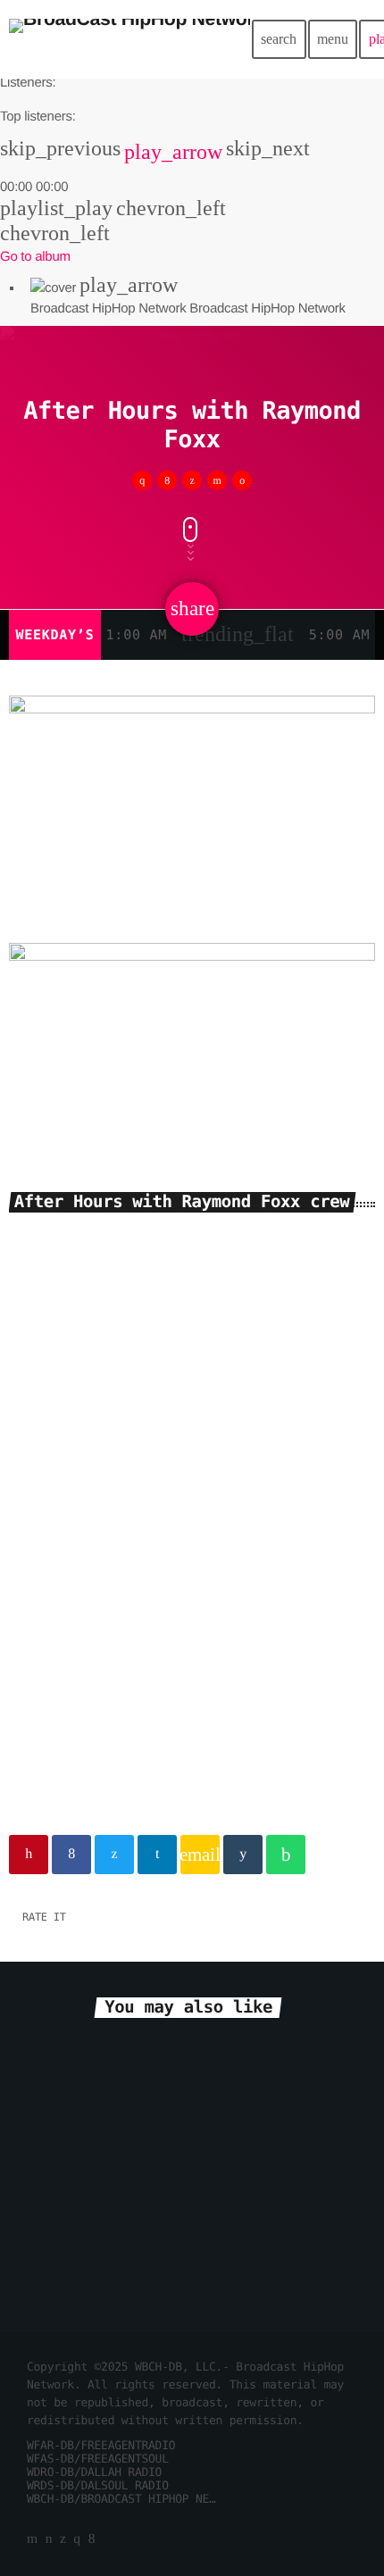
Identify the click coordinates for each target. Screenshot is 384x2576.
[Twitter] (63, 2540)
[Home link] (129, 39)
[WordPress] (49, 2540)
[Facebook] (92, 2540)
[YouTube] (32, 2540)
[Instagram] (77, 2540)
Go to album (35, 257)
